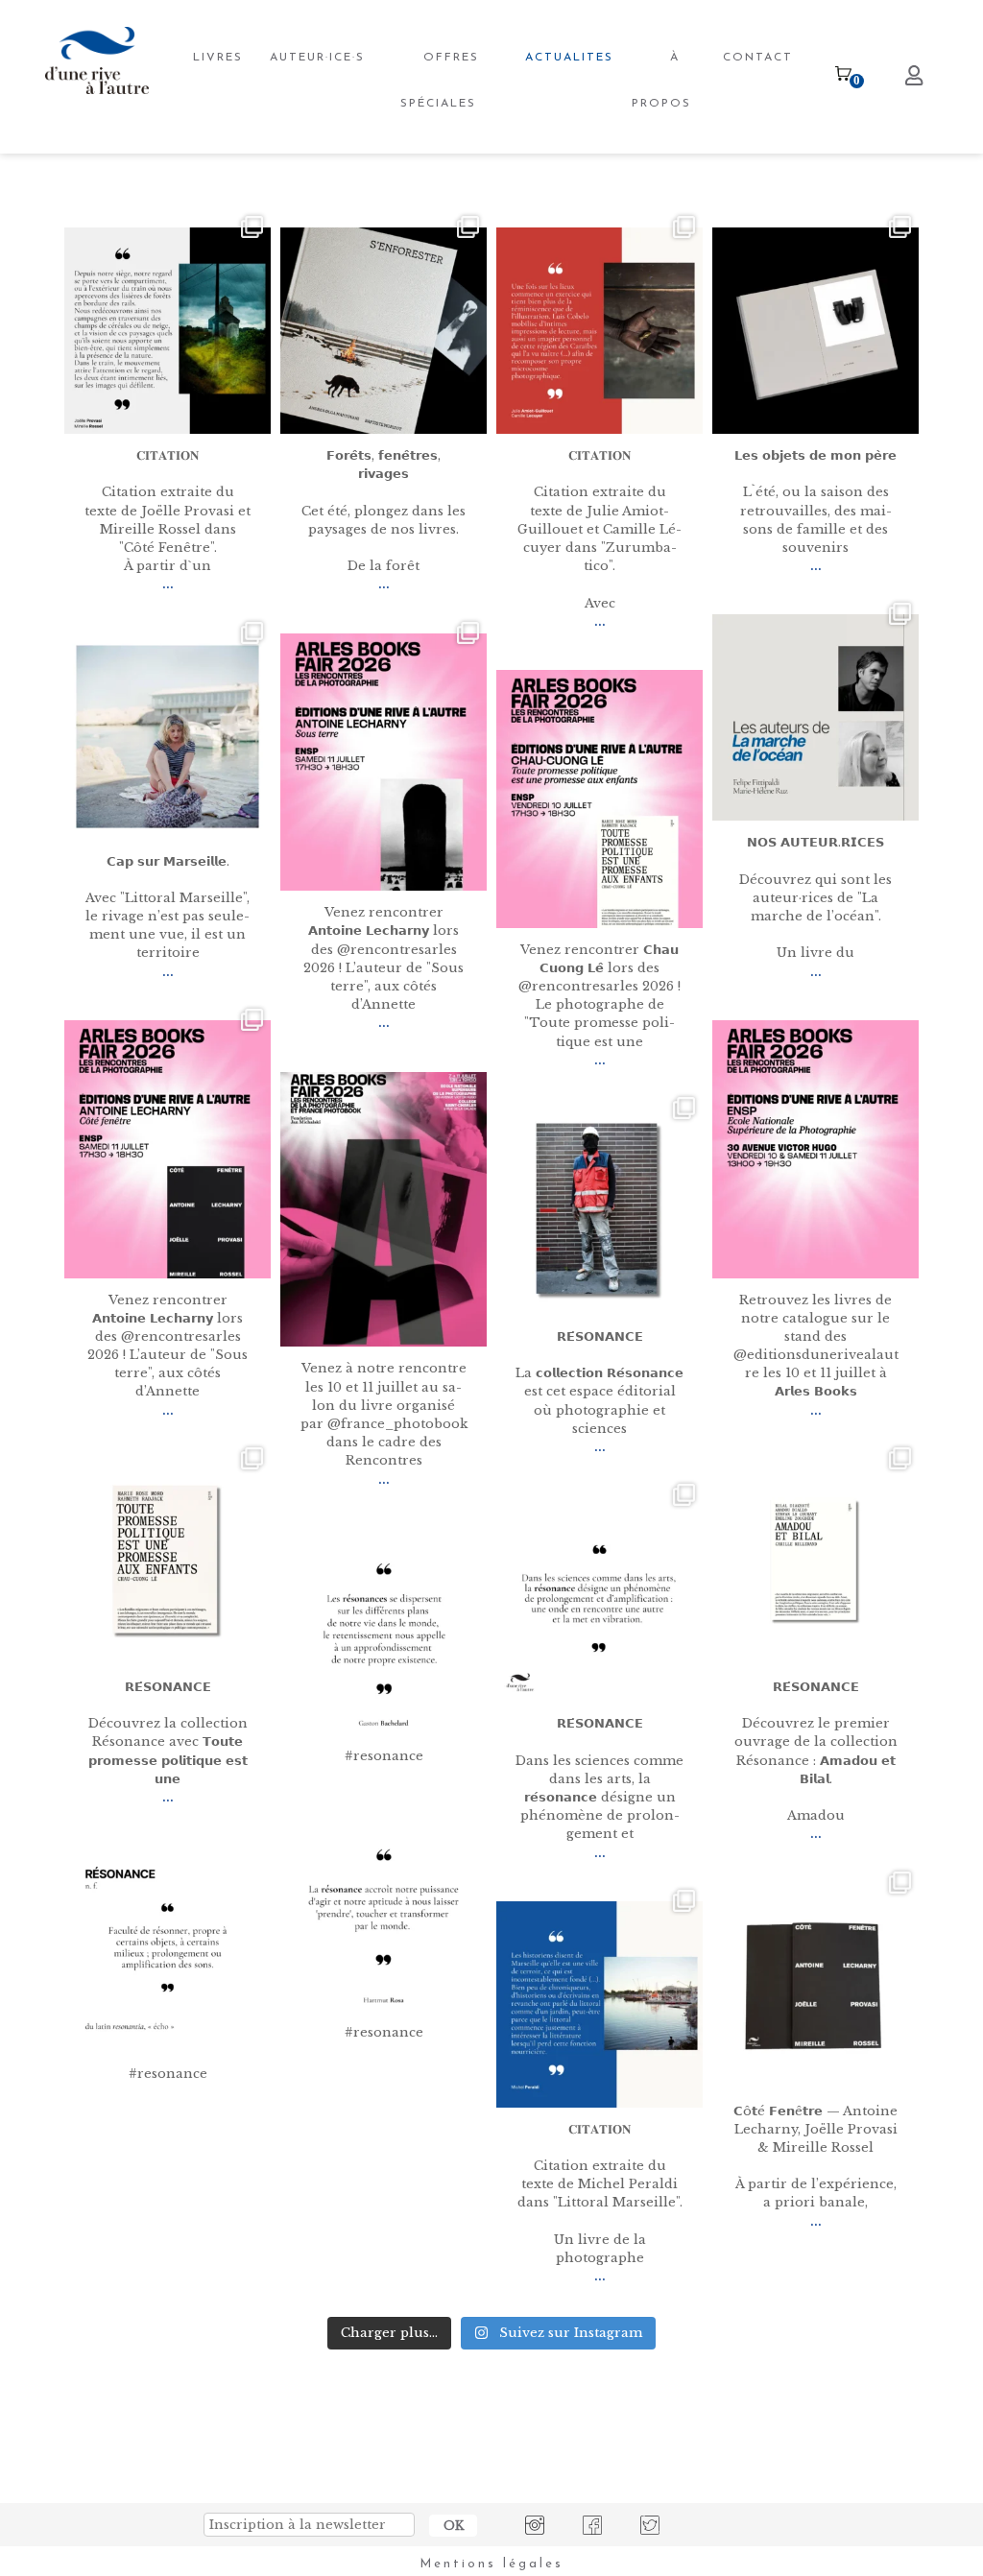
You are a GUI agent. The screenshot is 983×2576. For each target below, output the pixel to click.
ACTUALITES (569, 58)
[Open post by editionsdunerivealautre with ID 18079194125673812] (384, 1908)
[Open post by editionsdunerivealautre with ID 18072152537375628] (168, 737)
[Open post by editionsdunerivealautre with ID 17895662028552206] (384, 763)
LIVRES (218, 58)
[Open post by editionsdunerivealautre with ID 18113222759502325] (599, 2004)
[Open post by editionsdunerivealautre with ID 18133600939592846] (599, 1212)
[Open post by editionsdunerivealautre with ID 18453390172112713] (384, 1631)
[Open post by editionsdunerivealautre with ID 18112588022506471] (168, 1562)
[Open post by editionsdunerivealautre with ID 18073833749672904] (815, 1986)
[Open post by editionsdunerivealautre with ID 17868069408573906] (599, 799)
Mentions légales (491, 2564)
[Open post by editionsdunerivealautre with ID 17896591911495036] (815, 1562)
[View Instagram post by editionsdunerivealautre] (253, 416)
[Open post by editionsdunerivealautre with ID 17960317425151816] (815, 717)
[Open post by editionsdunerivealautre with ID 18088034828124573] (815, 331)
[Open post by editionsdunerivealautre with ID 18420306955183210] (168, 331)
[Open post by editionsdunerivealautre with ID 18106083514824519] (599, 1598)
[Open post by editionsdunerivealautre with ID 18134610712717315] (384, 331)
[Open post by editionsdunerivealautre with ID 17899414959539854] (599, 331)
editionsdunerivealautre (165, 226)
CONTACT (758, 58)
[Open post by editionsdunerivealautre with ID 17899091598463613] (168, 1949)
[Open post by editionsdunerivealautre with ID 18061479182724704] (168, 1149)
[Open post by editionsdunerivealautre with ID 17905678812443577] (384, 1210)
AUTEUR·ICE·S (317, 58)
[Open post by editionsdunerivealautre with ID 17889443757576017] (815, 1149)
